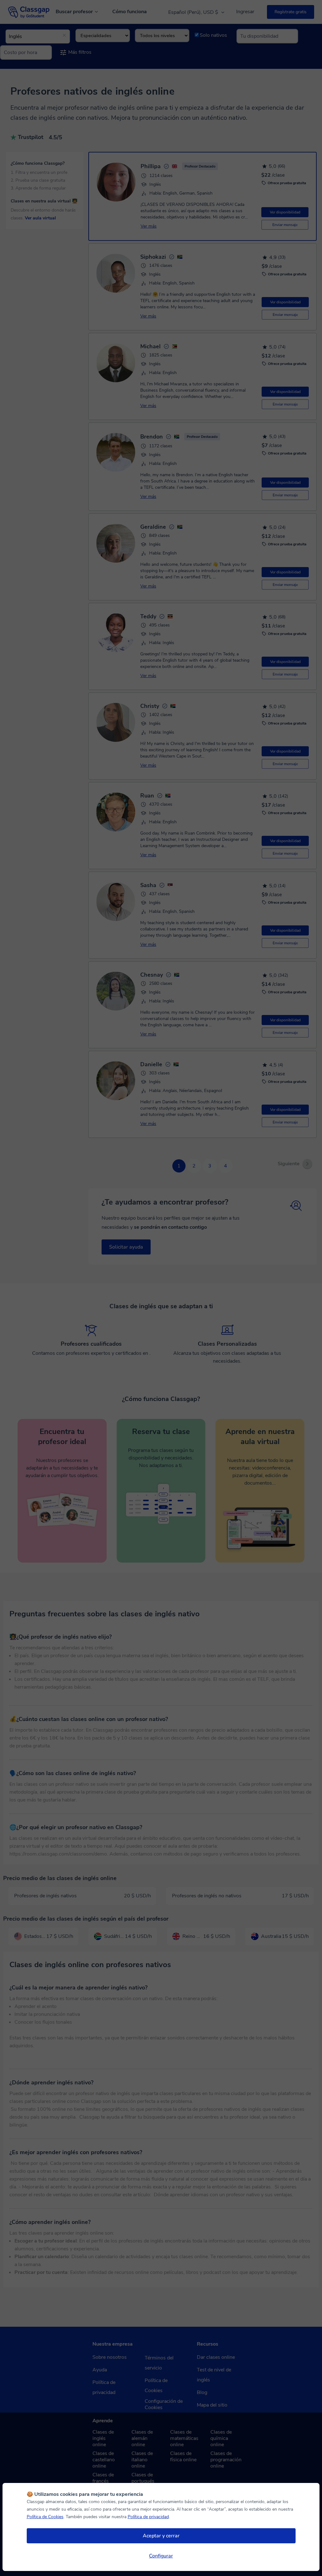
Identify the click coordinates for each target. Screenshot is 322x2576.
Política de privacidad (148, 2517)
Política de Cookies (45, 2517)
